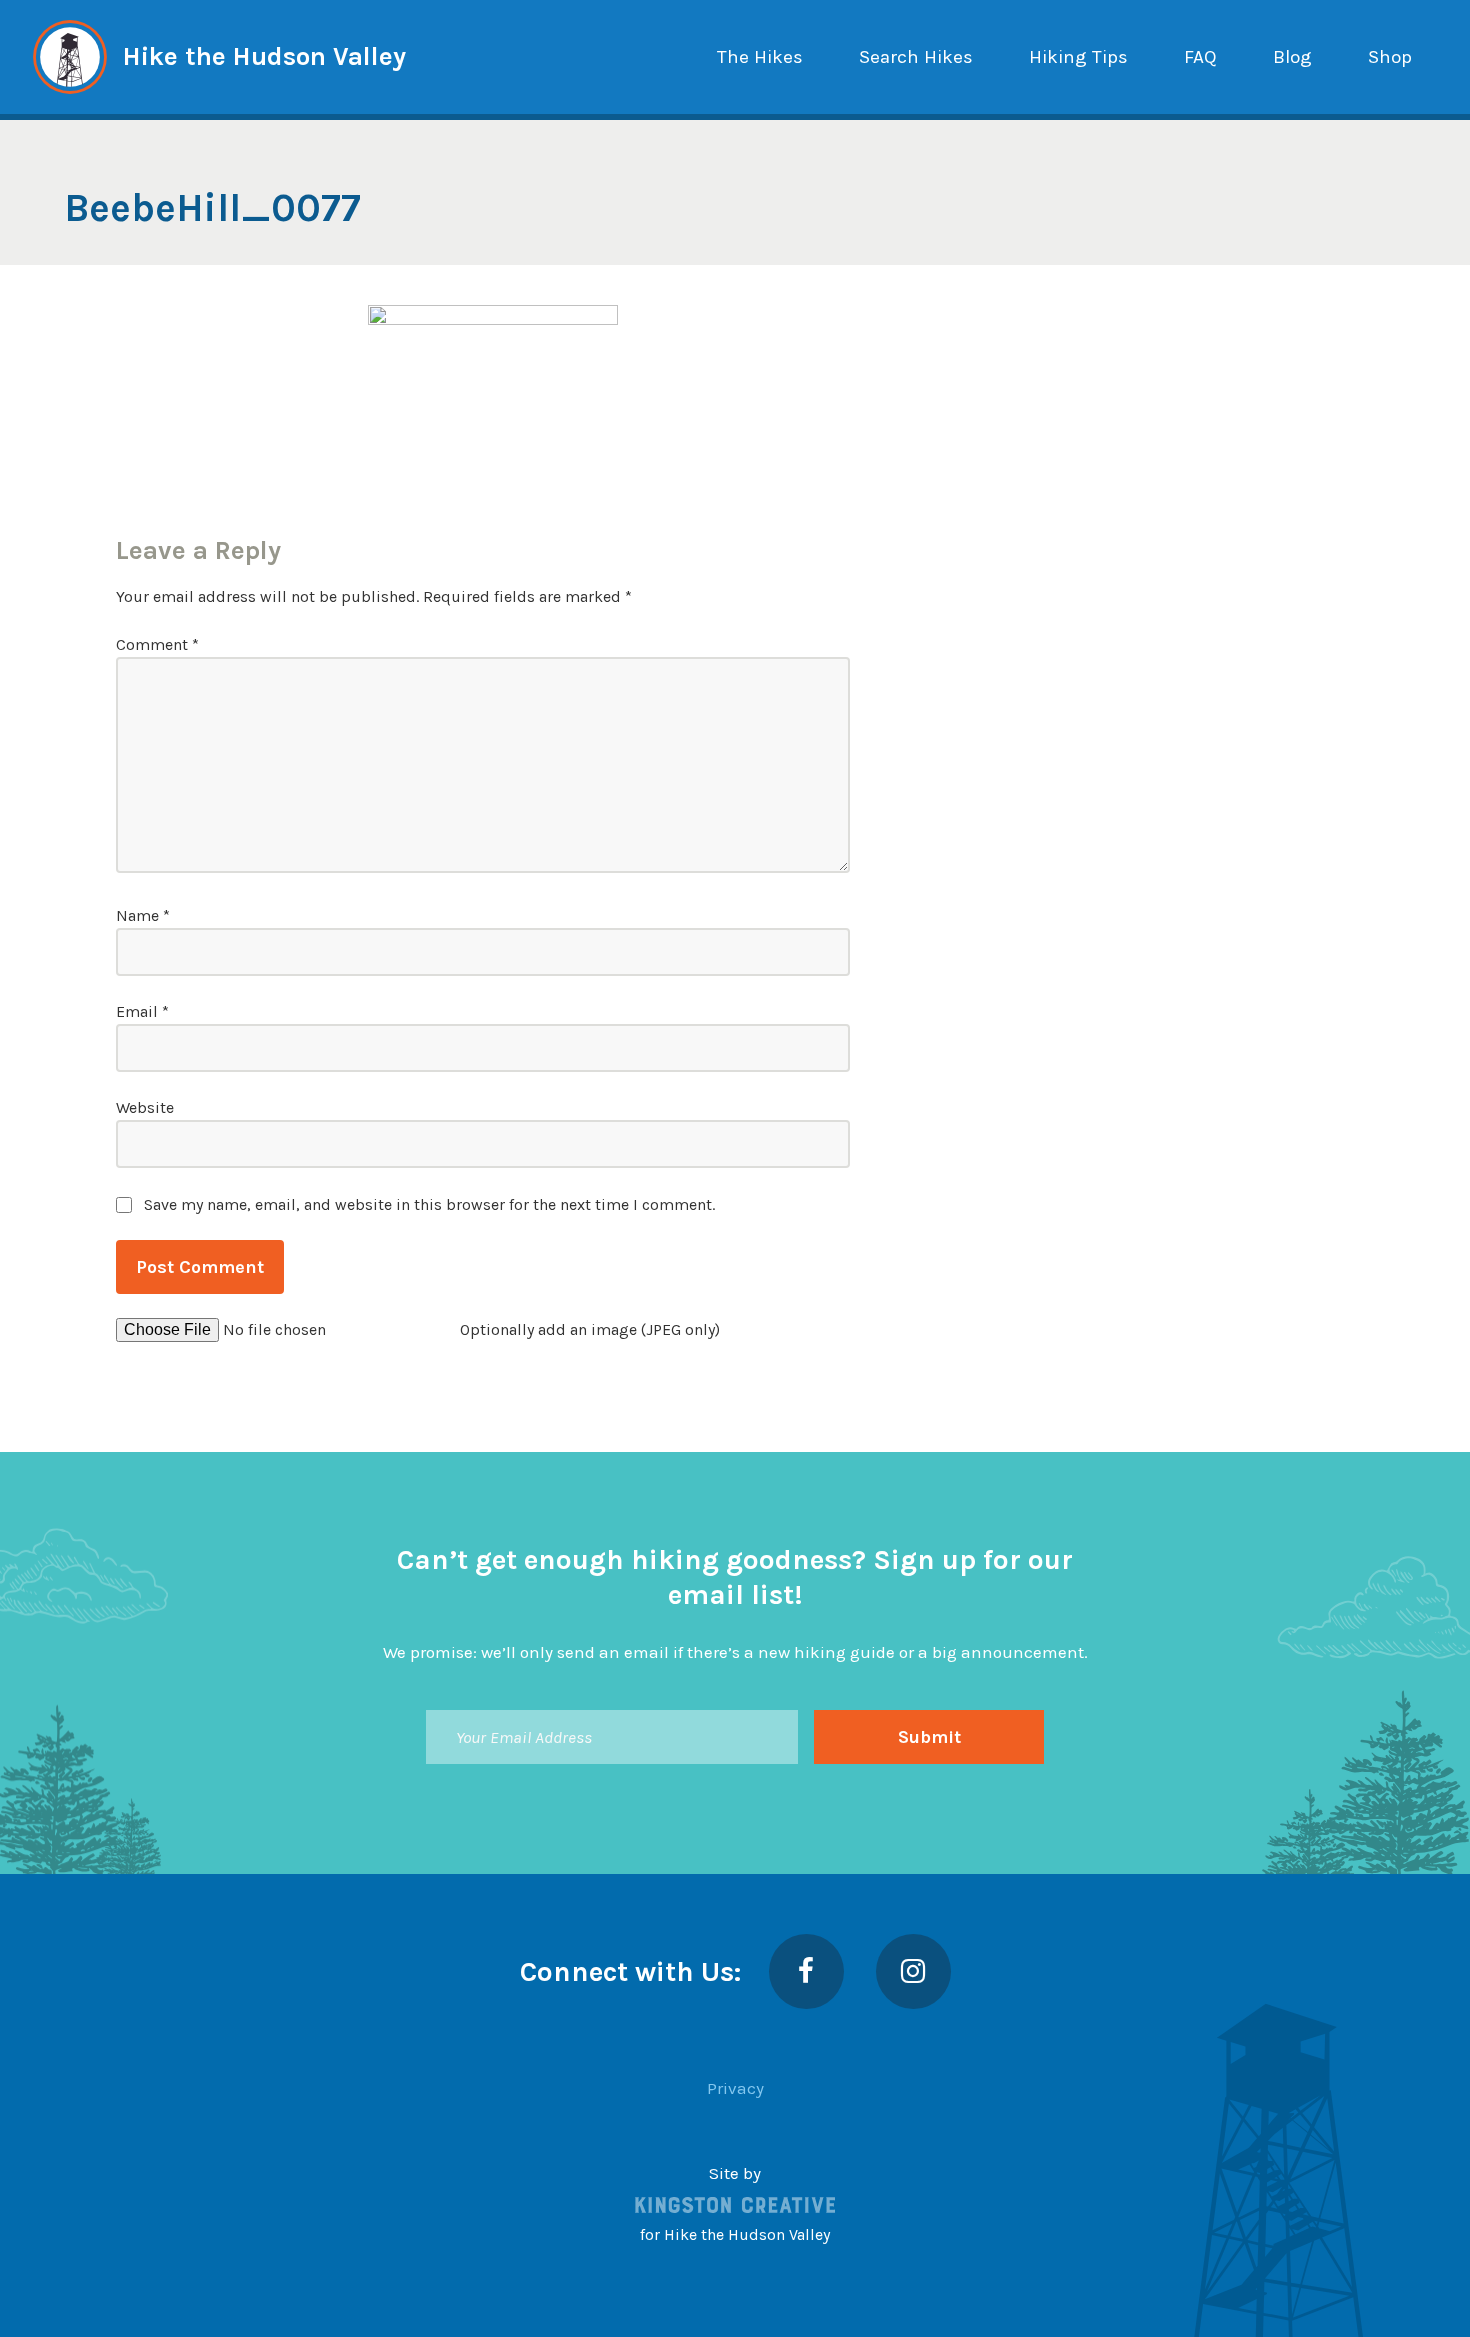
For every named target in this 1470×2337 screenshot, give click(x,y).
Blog (1292, 57)
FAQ (1200, 57)
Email (142, 1011)
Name (143, 915)
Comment (157, 644)
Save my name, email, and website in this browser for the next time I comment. (429, 1204)
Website (145, 1107)
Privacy (735, 2088)
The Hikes (760, 57)
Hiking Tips (1078, 57)
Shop (1390, 57)
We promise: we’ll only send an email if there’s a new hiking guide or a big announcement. (735, 1652)
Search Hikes (916, 57)
